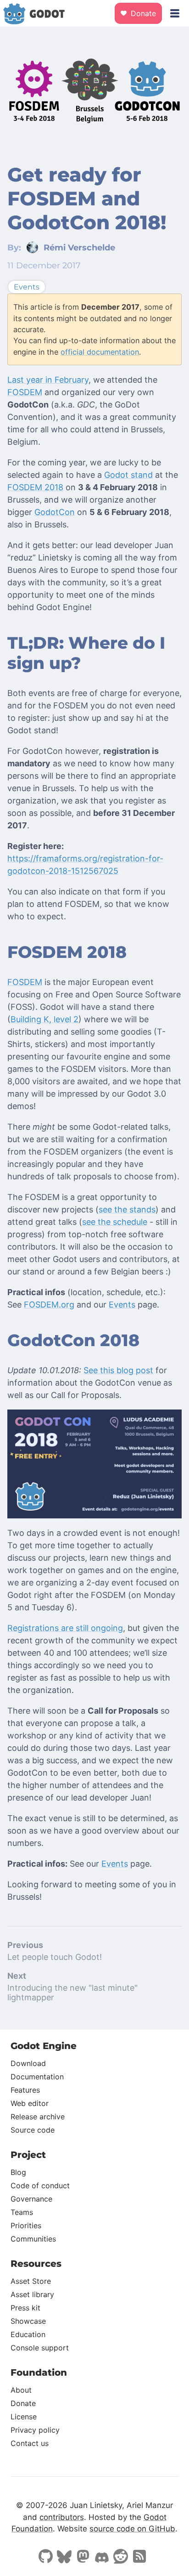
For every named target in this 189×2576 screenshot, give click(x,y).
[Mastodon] (83, 2557)
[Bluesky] (64, 2558)
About (21, 2390)
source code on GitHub (132, 2529)
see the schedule (115, 1222)
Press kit (25, 2308)
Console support (40, 2348)
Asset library (32, 2294)
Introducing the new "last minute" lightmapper (72, 1993)
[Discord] (102, 2559)
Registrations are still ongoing (65, 1628)
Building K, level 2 (44, 1019)
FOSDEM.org (49, 1305)
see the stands (127, 1209)
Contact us (30, 2443)
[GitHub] (45, 2557)
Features (25, 2090)
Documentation (37, 2077)
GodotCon (55, 512)
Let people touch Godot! (55, 1957)
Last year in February (48, 380)
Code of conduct (40, 2185)
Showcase (28, 2321)
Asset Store (31, 2281)
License (24, 2417)
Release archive (38, 2117)
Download (28, 2063)
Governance (31, 2199)
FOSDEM (25, 392)
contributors (62, 2517)
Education (28, 2334)
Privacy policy (35, 2430)
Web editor (30, 2103)
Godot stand (128, 475)
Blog (18, 2172)
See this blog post (118, 1370)
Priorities (26, 2225)
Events (122, 1305)
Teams (22, 2212)
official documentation (100, 352)
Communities (33, 2239)
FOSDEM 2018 (35, 487)
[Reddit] (121, 2557)
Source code (33, 2130)
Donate (142, 13)
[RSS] (139, 2557)
